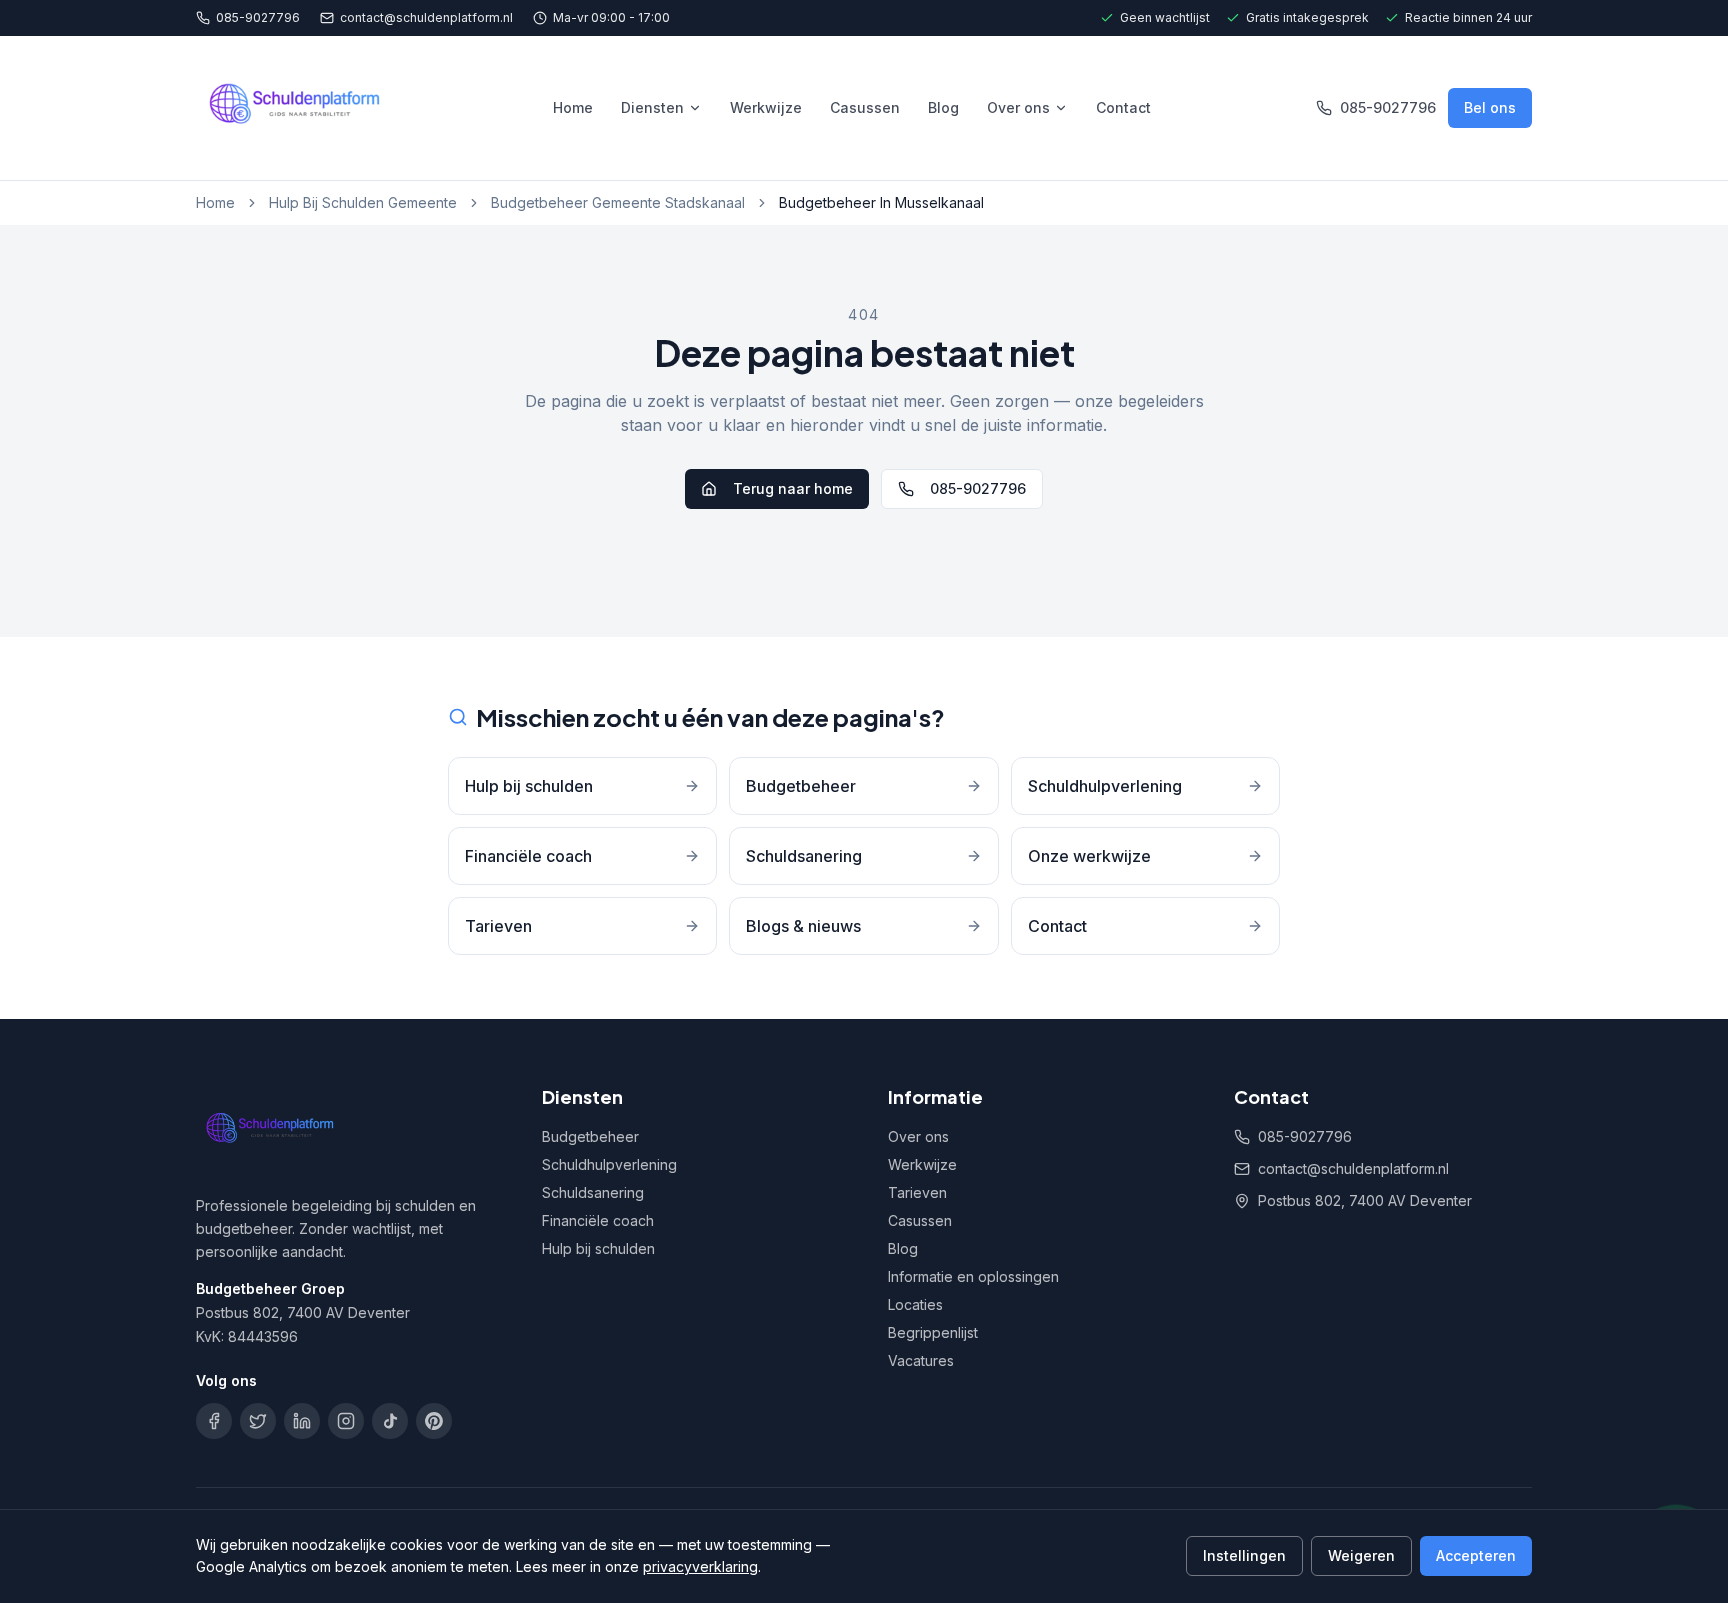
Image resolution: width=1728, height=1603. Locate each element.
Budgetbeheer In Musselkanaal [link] (881, 202)
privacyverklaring (700, 1566)
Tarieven (917, 1192)
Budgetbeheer (590, 1136)
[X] (258, 1421)
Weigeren (1361, 1555)
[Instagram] (346, 1421)
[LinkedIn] (302, 1421)
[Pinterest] (434, 1421)
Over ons (1018, 107)
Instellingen (1244, 1555)
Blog (943, 107)
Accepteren (1476, 1555)
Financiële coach (598, 1220)
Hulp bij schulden (598, 1248)
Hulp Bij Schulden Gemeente (363, 202)
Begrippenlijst (933, 1332)
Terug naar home (793, 488)
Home (573, 107)
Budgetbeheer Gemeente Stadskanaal (618, 202)
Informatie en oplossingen (973, 1276)
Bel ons (1490, 107)
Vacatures (921, 1360)
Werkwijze (766, 107)
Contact (1123, 107)
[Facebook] (214, 1421)
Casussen (865, 107)
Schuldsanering (593, 1192)
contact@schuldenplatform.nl (426, 17)
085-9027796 (258, 17)
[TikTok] (390, 1421)
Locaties (915, 1304)
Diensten (652, 107)
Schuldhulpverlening (609, 1164)
